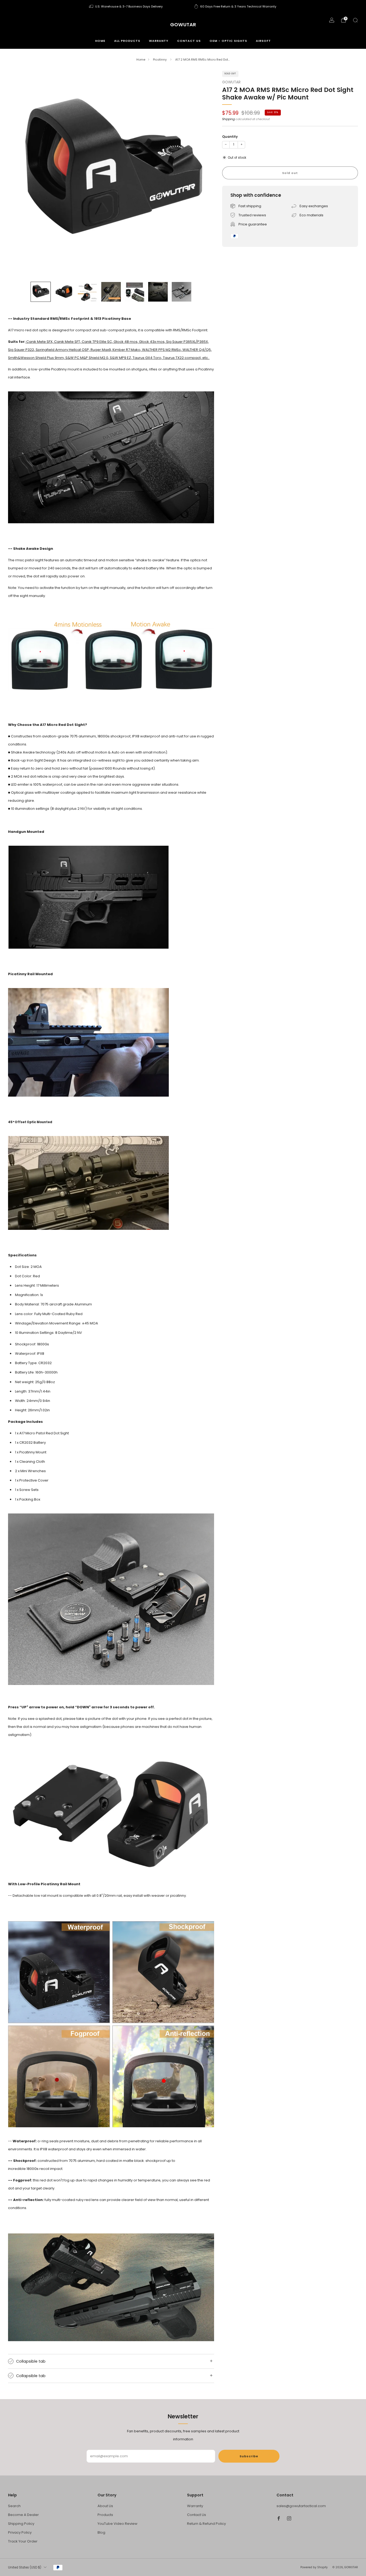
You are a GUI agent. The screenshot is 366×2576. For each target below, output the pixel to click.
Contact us (189, 41)
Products (105, 2515)
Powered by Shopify (314, 2567)
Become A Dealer (23, 2515)
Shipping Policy (21, 2524)
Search (14, 2506)
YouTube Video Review (117, 2524)
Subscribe (249, 2456)
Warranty (159, 41)
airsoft (263, 41)
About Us (105, 2506)
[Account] (332, 20)
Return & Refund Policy (206, 2524)
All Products (127, 41)
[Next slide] (204, 174)
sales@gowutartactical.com (301, 2506)
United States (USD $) (25, 2567)
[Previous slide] (18, 174)
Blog (101, 2532)
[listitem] (126, 6)
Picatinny (160, 60)
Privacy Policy (20, 2532)
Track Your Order (23, 2541)
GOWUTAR (183, 25)
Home (100, 41)
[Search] (355, 20)
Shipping (228, 119)
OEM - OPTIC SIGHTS (228, 41)
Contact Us (197, 2515)
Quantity (230, 137)
